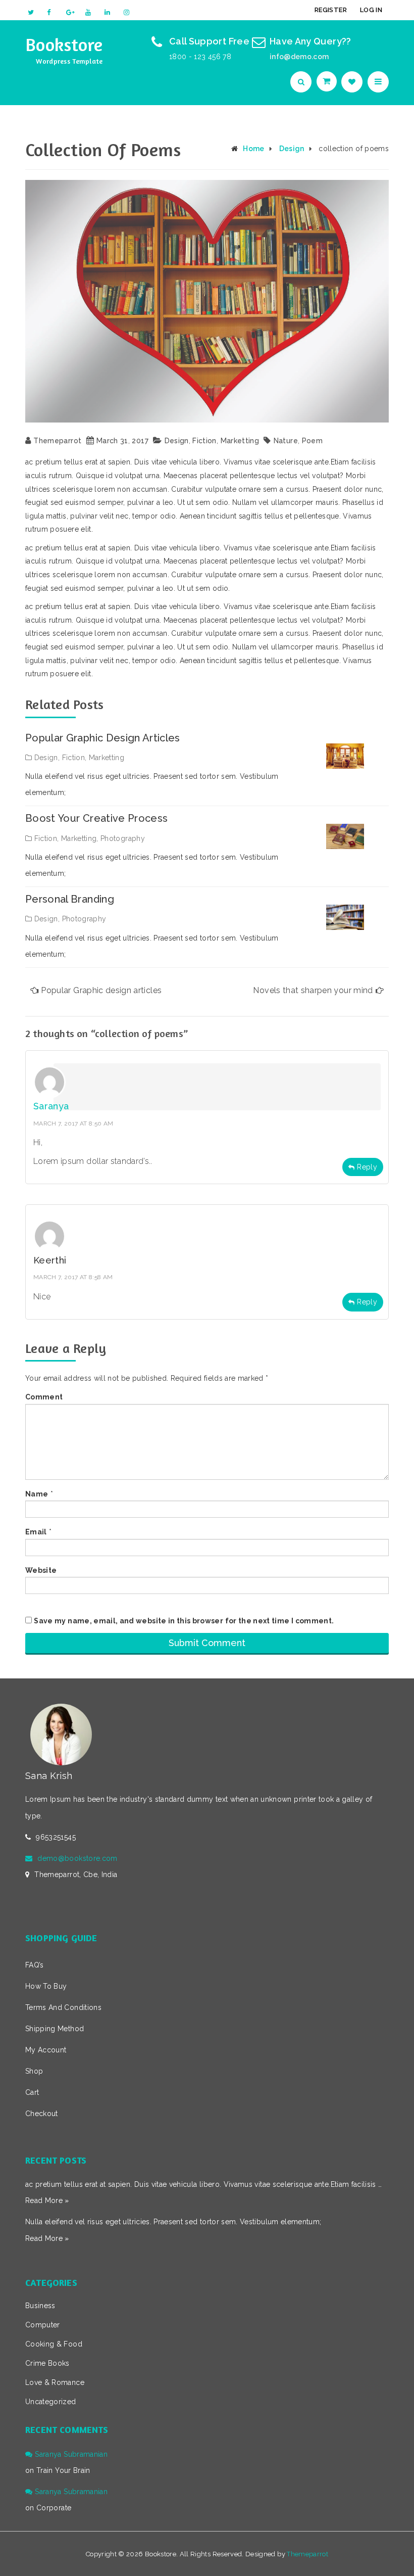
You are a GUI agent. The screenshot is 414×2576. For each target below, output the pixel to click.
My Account (46, 2050)
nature (286, 441)
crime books (47, 2363)
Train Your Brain (63, 2470)
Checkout (42, 2114)
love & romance (55, 2382)
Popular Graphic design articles (103, 738)
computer (43, 2325)
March (107, 441)
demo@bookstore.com (77, 1858)
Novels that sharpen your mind (313, 990)
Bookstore (64, 44)
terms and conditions (63, 2007)
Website (41, 1570)
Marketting (240, 441)
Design (292, 149)
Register (331, 10)
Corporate (54, 2508)
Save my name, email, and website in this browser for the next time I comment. (184, 1621)
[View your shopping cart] (328, 81)
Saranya (51, 1106)
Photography (123, 838)
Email (36, 1532)
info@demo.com (299, 57)
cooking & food (54, 2344)
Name (37, 1494)
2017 (140, 441)
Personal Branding (70, 899)
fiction (204, 441)
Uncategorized (51, 2402)
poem (312, 441)
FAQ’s (35, 1965)
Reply (367, 1167)
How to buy (46, 1986)
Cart (32, 2092)
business (40, 2306)
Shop (34, 2071)
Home (253, 149)
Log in (371, 10)
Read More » (47, 2200)
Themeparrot (57, 441)
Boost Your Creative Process (96, 818)
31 (124, 441)
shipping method (55, 2029)
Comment (44, 1397)
